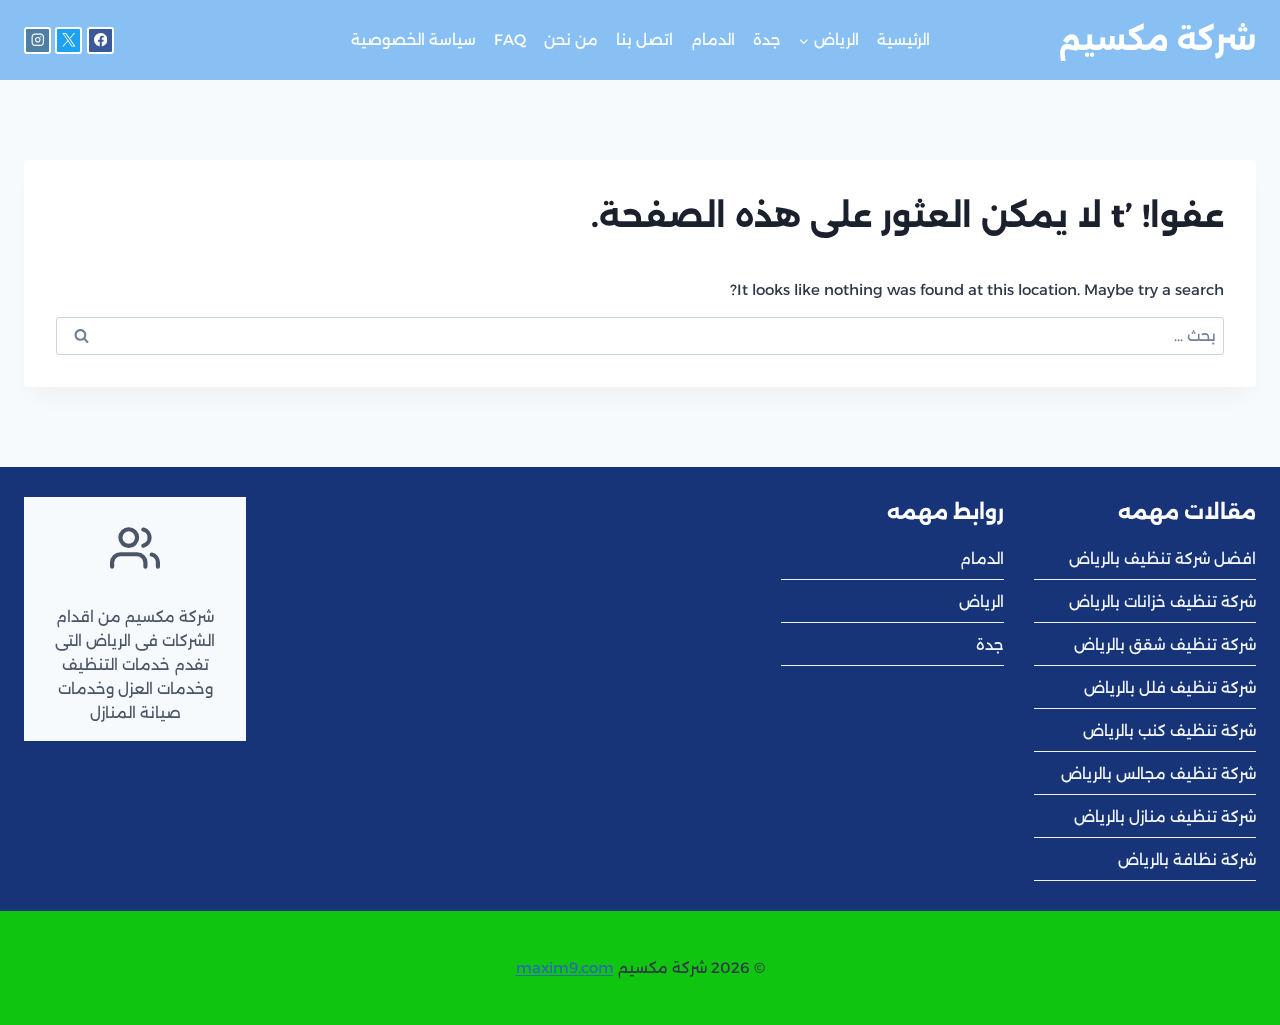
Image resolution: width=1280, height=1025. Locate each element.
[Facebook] (100, 40)
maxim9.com (565, 967)
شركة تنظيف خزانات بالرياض (1162, 601)
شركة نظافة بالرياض (1187, 859)
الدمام (713, 39)
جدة (767, 39)
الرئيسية (903, 39)
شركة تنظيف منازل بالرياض (1165, 816)
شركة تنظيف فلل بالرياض (1170, 687)
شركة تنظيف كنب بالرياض (1169, 730)
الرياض (981, 601)
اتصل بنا (644, 39)
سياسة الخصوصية (413, 39)
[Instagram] (37, 40)
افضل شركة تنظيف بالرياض (1162, 558)
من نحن (571, 39)
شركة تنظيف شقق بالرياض (1165, 644)
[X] (68, 40)
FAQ (510, 39)
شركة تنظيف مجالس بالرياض (1158, 773)
